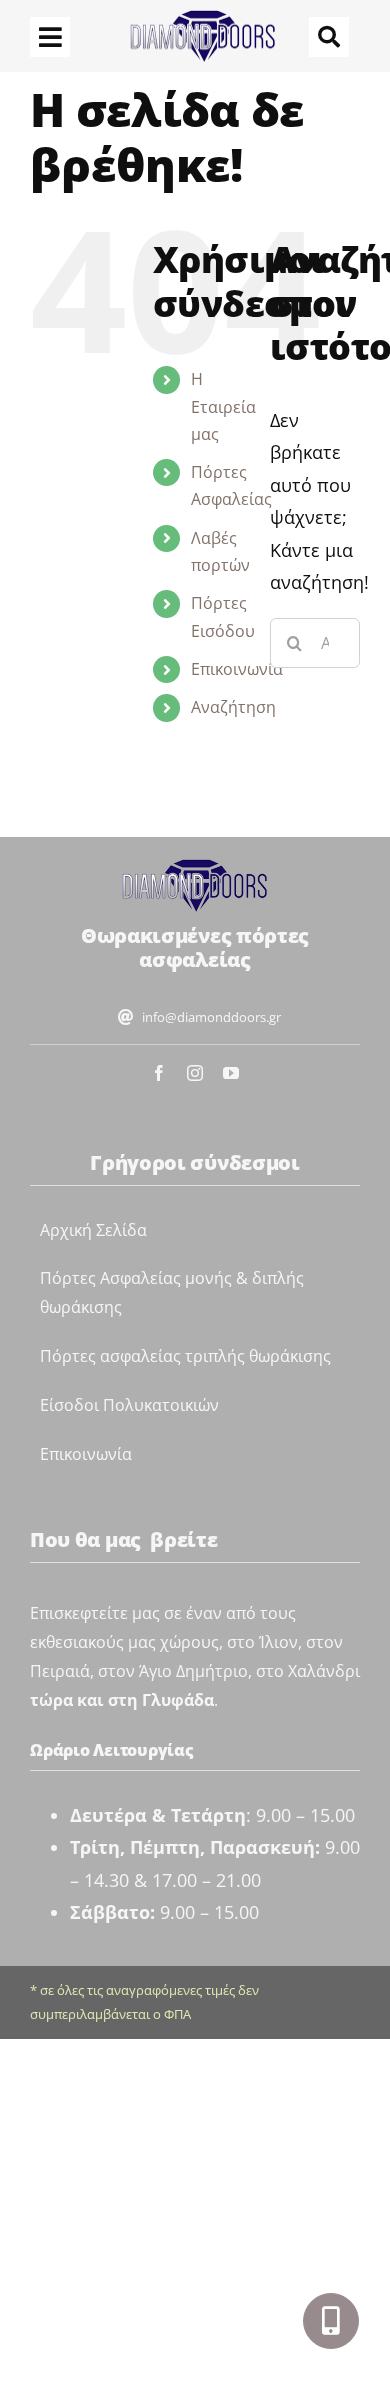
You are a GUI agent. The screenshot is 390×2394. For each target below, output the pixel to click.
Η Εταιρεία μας (223, 406)
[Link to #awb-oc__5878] (329, 37)
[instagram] (195, 1073)
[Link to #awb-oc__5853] (50, 37)
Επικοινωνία (237, 669)
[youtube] (231, 1073)
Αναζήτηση (233, 707)
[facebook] (159, 1073)
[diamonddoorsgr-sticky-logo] (195, 866)
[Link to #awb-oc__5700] (331, 2321)
